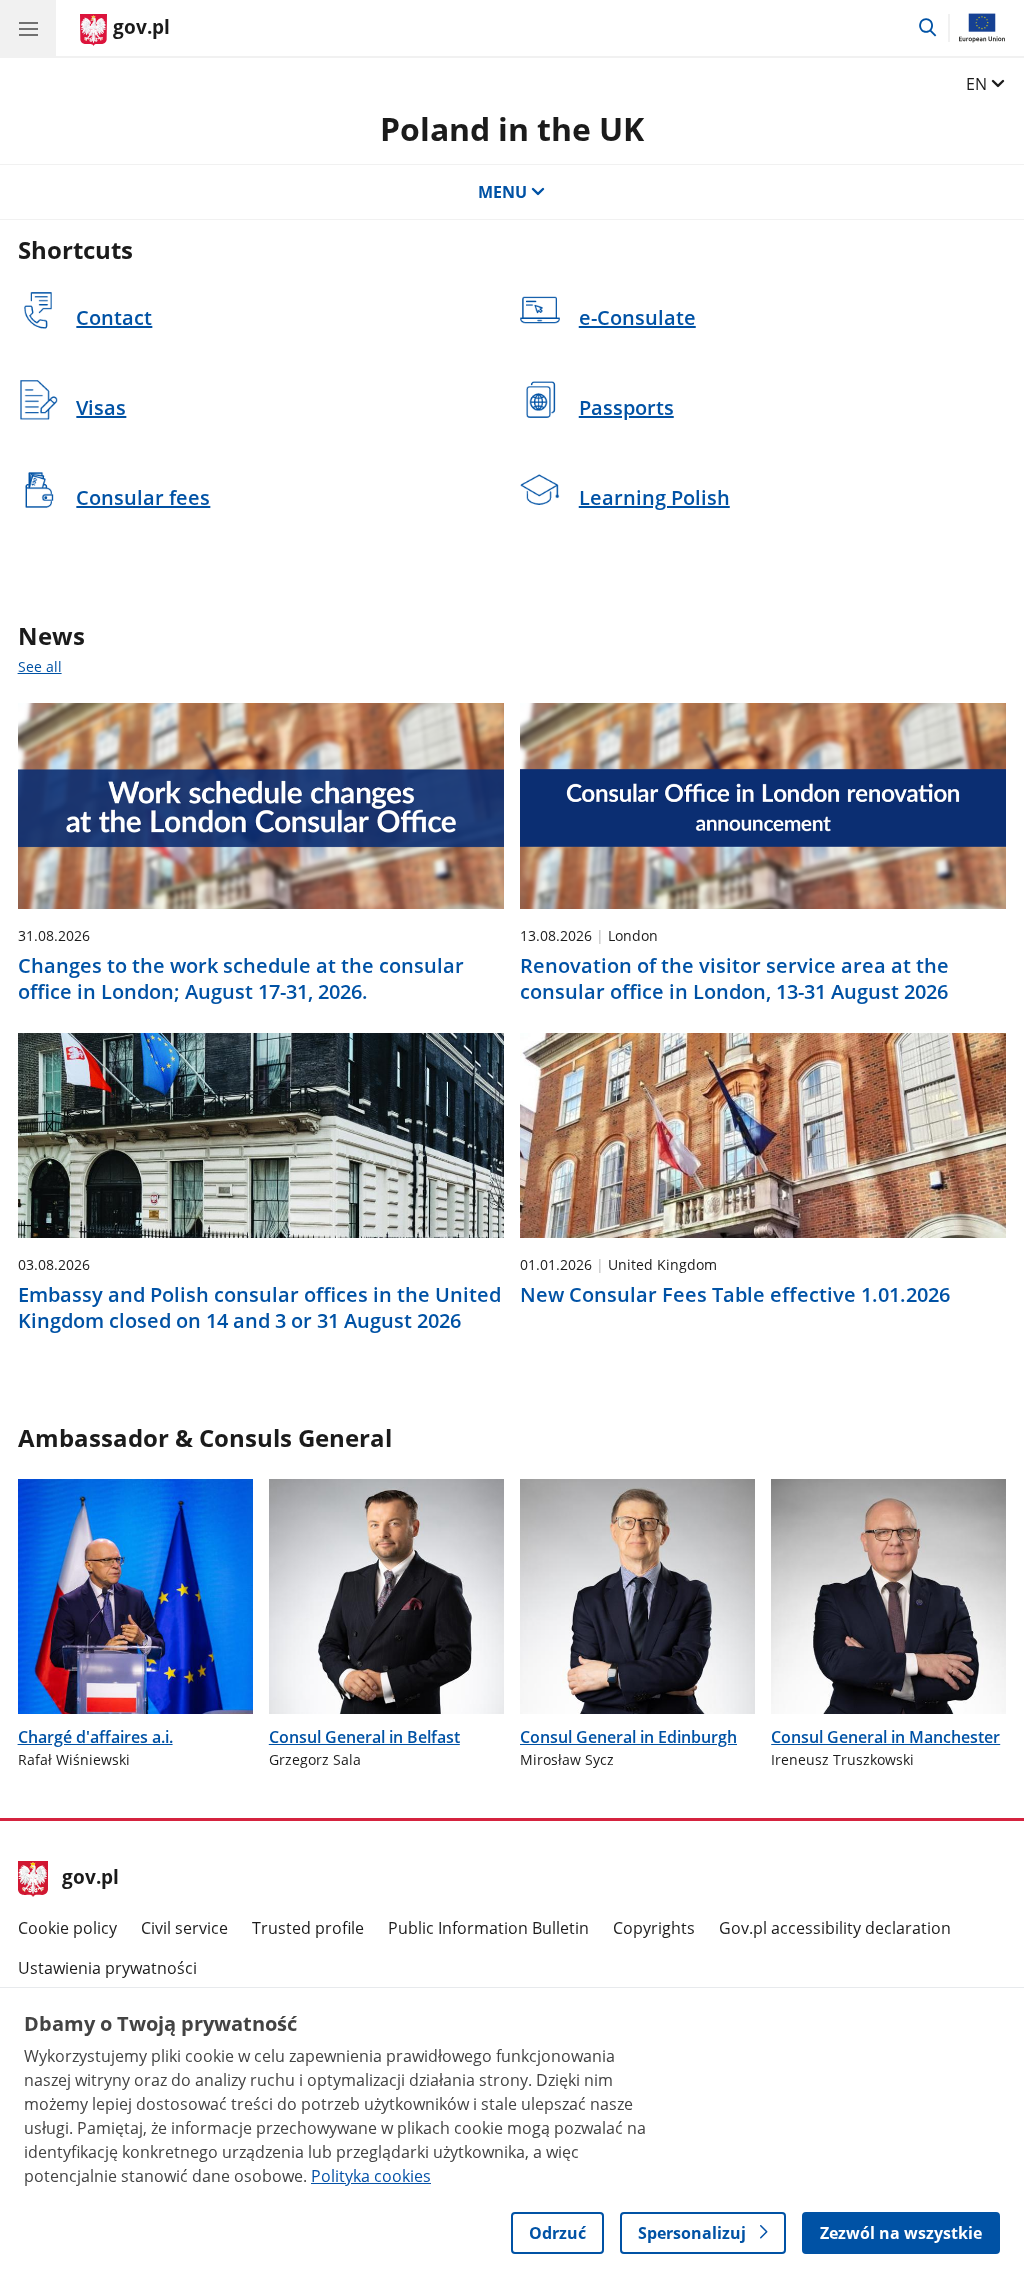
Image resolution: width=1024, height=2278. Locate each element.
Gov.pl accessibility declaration (835, 1928)
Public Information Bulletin (488, 1928)
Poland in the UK (512, 128)
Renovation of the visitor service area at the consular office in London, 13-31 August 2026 (734, 979)
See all (40, 666)
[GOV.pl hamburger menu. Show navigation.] (28, 28)
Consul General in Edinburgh (628, 1737)
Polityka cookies (371, 2176)
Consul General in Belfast (364, 1737)
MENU (502, 192)
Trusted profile (308, 1928)
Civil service (184, 1928)
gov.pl (90, 1879)
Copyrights (654, 1928)
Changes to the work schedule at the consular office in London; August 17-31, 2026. (241, 979)
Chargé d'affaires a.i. (95, 1737)
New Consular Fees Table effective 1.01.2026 (735, 1295)
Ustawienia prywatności (107, 1968)
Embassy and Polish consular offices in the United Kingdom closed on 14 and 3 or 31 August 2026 (259, 1308)
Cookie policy (67, 1928)
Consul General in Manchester (885, 1737)
